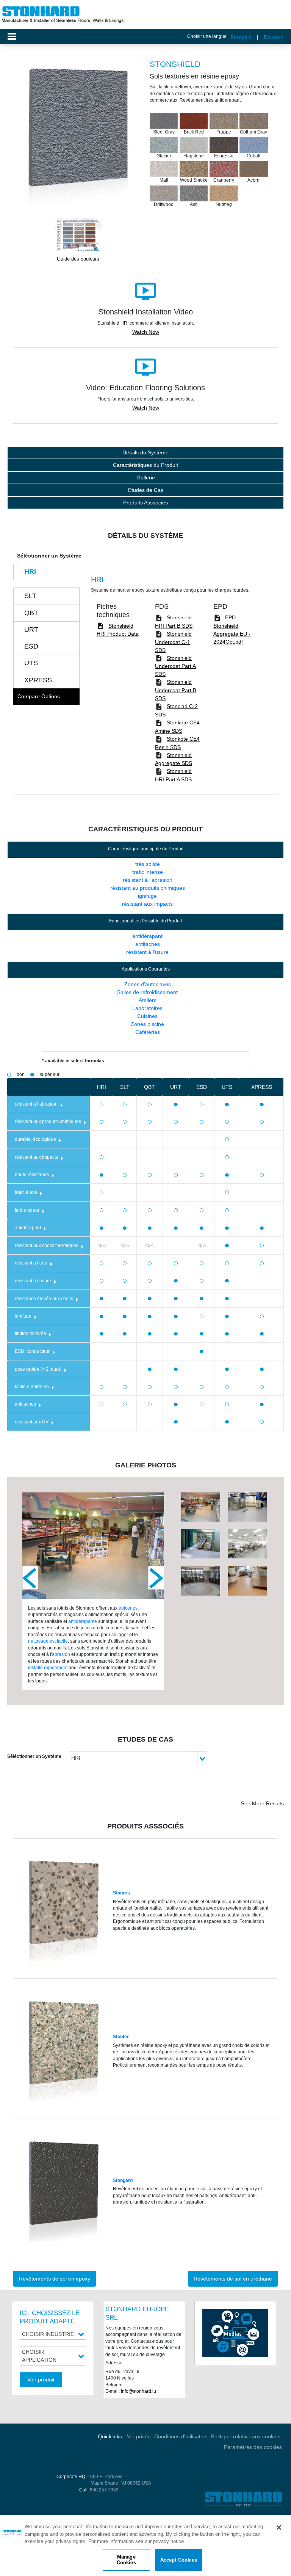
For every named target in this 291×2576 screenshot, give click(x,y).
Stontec (121, 2036)
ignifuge (147, 896)
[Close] (279, 2527)
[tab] (46, 572)
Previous (30, 1578)
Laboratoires (147, 1008)
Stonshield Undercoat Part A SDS (175, 666)
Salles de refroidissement (147, 992)
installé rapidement (48, 1667)
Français (241, 37)
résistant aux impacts (147, 904)
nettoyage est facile (48, 1641)
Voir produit (41, 2380)
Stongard (123, 2180)
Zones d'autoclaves (148, 984)
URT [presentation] (31, 630)
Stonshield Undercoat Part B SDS (176, 690)
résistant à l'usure (147, 952)
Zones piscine (147, 1024)
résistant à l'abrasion (148, 880)
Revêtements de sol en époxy (55, 2279)
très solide (148, 864)
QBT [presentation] (31, 613)
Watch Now (146, 332)
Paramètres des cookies (253, 2447)
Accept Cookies (179, 2560)
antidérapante (83, 1621)
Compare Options (39, 696)
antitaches (148, 944)
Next (156, 1578)
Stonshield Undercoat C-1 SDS (173, 642)
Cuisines (147, 1016)
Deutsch (274, 37)
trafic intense (148, 872)
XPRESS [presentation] (38, 680)
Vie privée (139, 2436)
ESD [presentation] (31, 646)
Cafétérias (148, 1032)
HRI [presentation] (30, 572)
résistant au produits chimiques (148, 888)
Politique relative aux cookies (246, 2436)
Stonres (121, 1893)
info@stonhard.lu (138, 2391)
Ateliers (148, 1000)
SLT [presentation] (30, 596)
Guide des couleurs (78, 259)
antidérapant (147, 936)
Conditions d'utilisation (181, 2436)
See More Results (262, 1803)
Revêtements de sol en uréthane (233, 2279)
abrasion (61, 1654)
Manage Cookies (126, 2560)
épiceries (128, 1608)
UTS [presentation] (31, 663)
